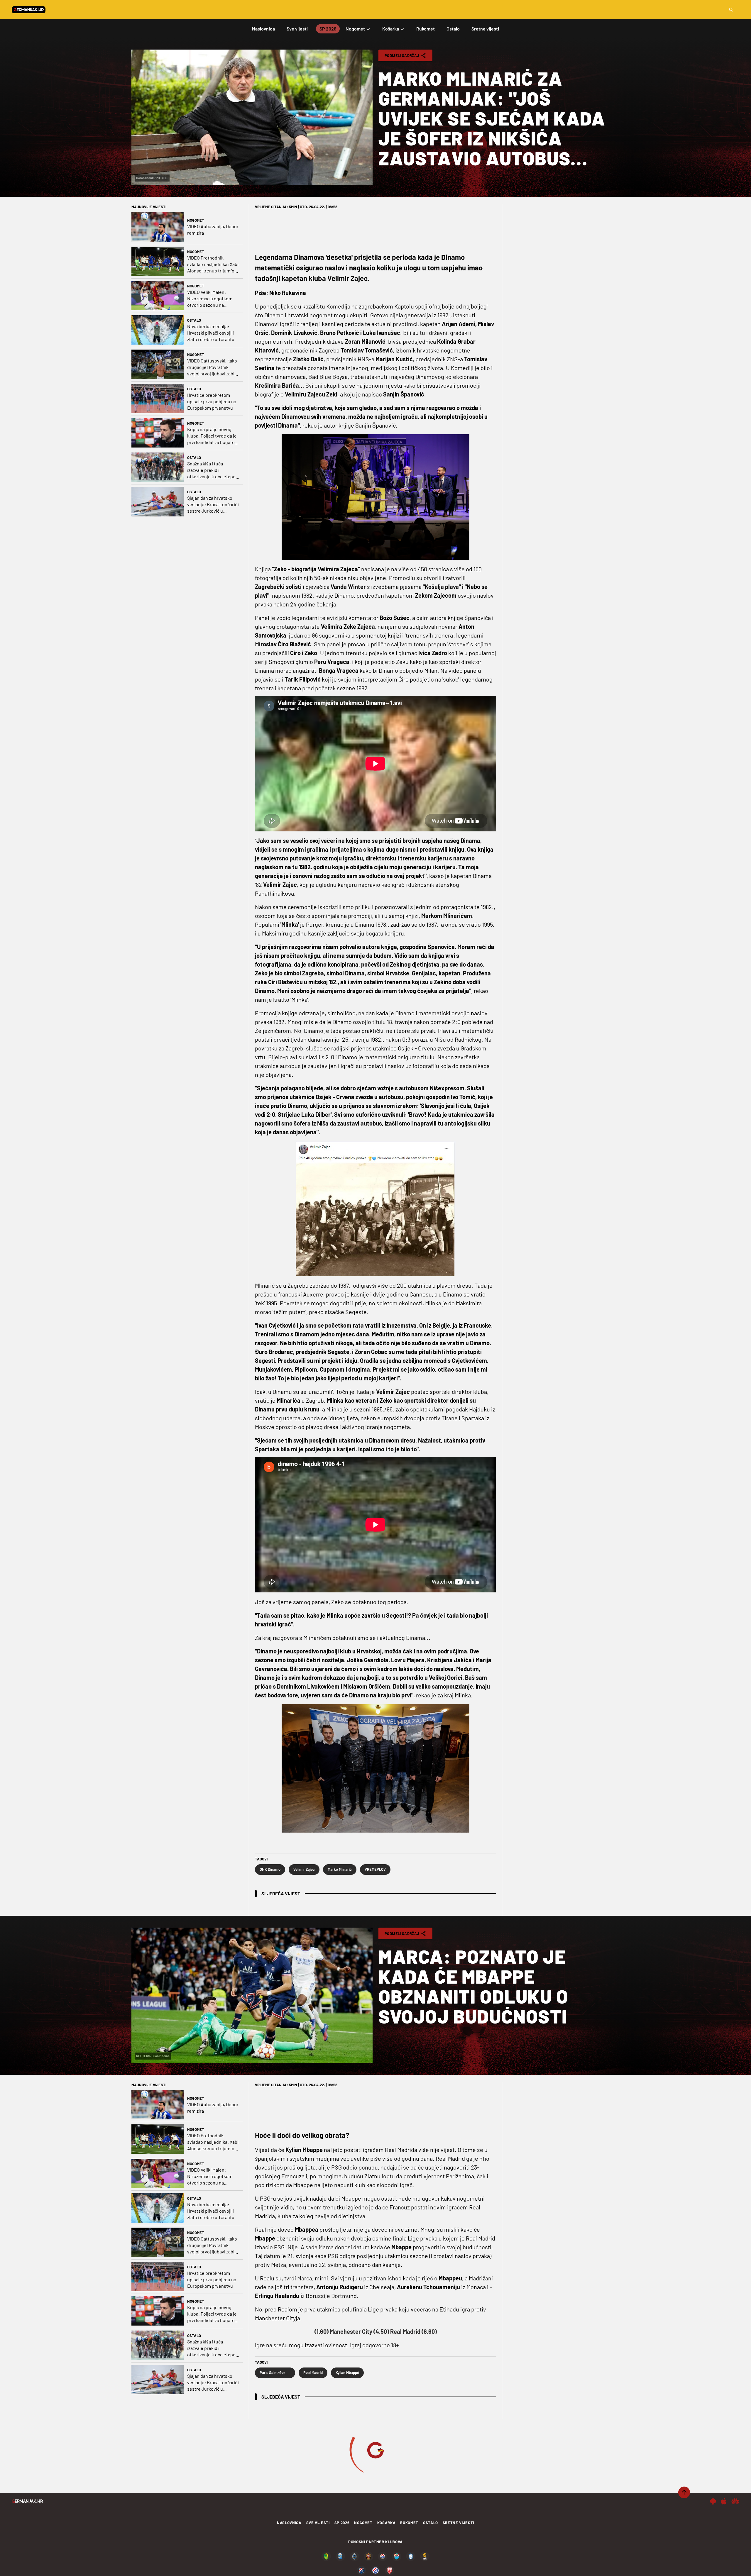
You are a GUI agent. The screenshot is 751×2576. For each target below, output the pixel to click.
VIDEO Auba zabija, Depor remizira (213, 229)
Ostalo (194, 320)
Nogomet (196, 220)
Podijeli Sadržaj (402, 55)
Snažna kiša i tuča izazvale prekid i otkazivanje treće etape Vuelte (211, 470)
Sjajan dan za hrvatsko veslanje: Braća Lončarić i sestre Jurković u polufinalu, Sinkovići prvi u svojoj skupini (213, 505)
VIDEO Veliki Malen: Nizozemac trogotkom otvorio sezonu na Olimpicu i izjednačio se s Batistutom (213, 299)
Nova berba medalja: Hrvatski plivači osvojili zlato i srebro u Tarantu (211, 333)
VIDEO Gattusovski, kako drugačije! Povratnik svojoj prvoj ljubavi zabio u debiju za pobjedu (212, 367)
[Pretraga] (731, 10)
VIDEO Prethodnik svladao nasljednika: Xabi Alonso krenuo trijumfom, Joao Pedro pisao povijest (213, 264)
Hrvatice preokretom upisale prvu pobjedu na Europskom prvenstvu (212, 401)
